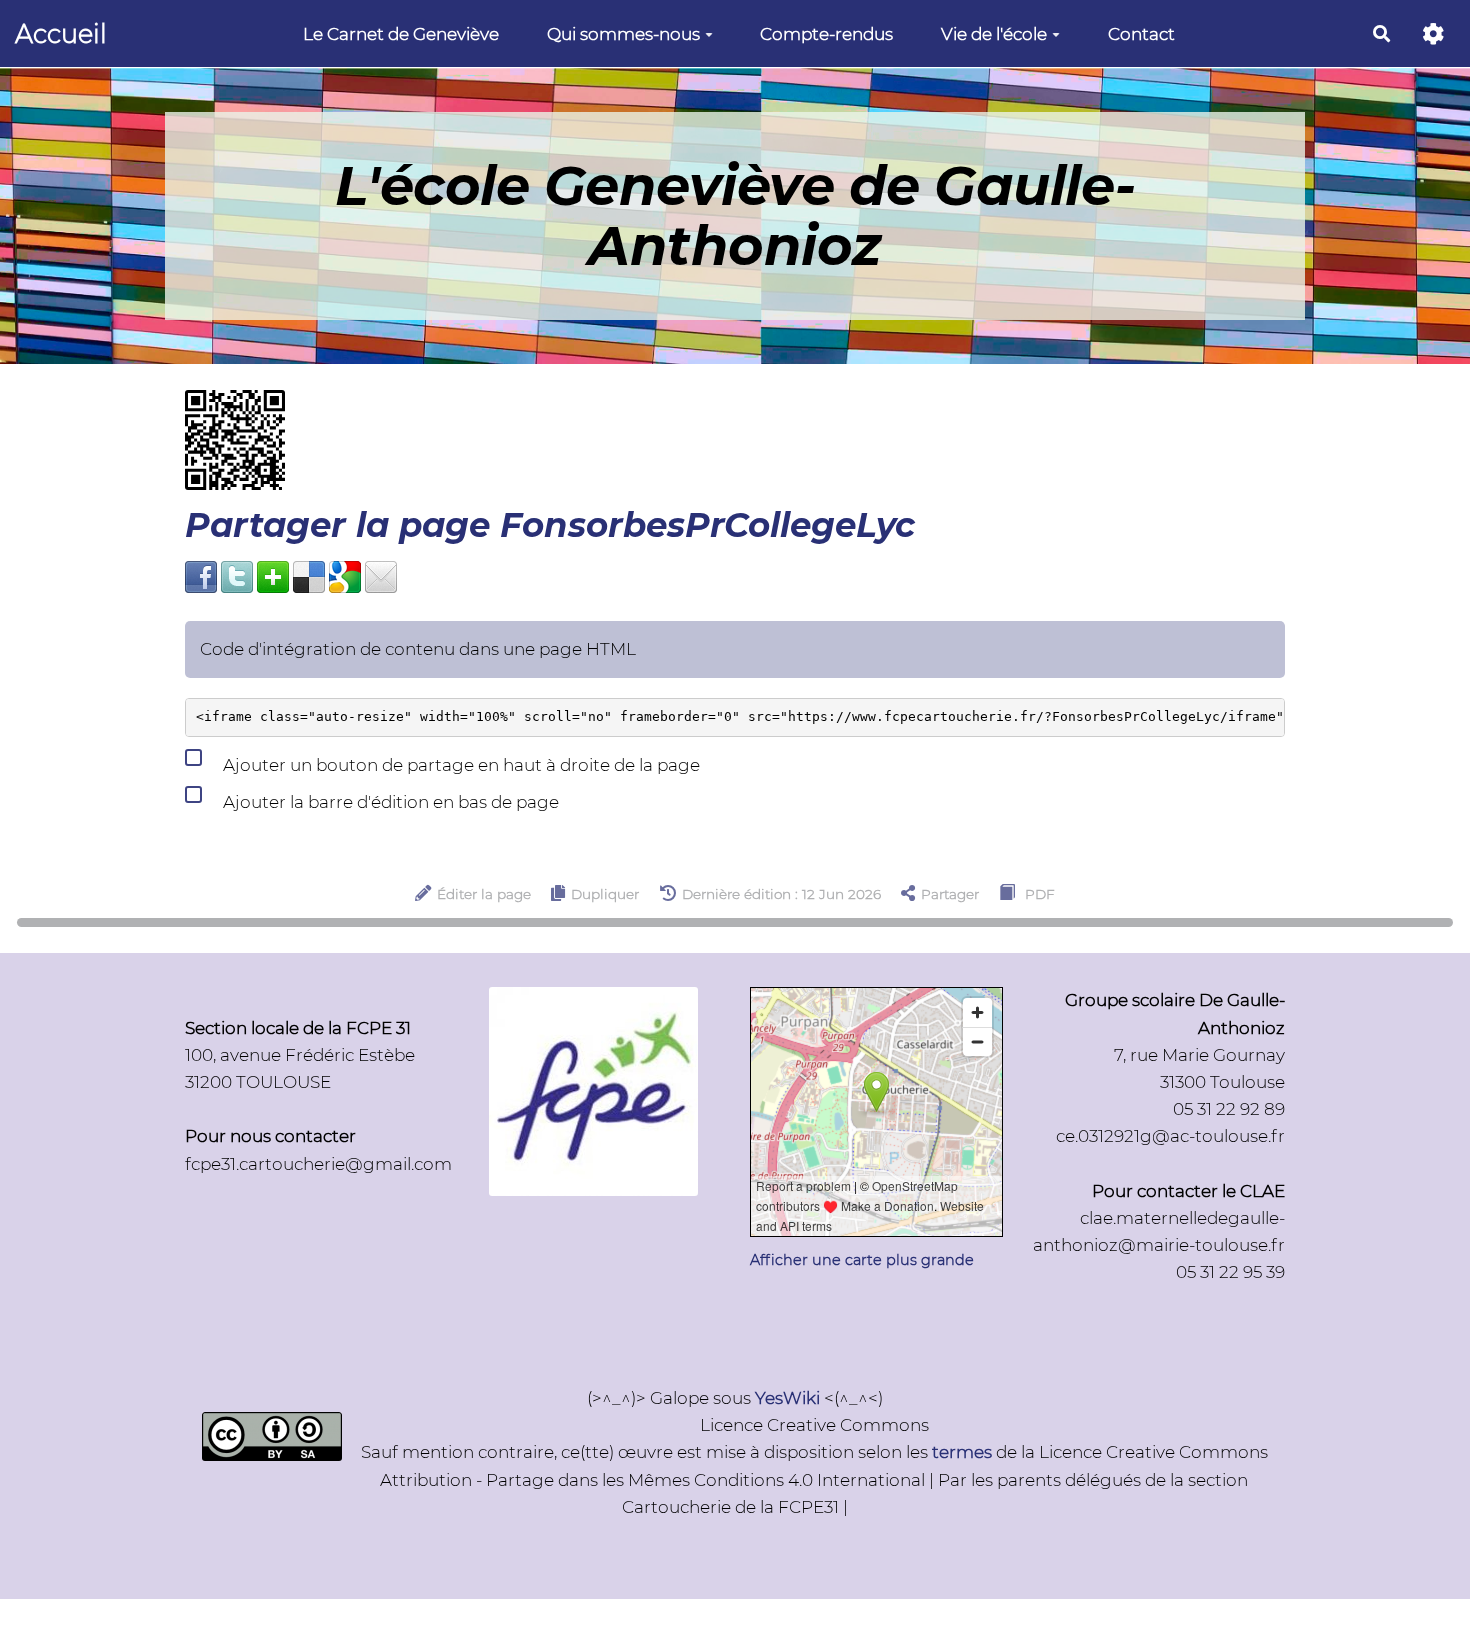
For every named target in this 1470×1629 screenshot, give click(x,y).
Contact (1141, 34)
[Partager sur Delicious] (309, 576)
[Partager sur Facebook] (201, 576)
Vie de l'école (994, 34)
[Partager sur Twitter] (237, 576)
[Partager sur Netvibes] (273, 576)
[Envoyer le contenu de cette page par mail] (381, 576)
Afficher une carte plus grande (862, 1260)
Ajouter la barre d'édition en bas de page (389, 802)
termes (962, 1452)
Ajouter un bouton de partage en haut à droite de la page (459, 765)
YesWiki (787, 1398)
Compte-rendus (826, 34)
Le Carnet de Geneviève (401, 34)
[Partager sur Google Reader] (345, 576)
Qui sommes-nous (623, 34)
